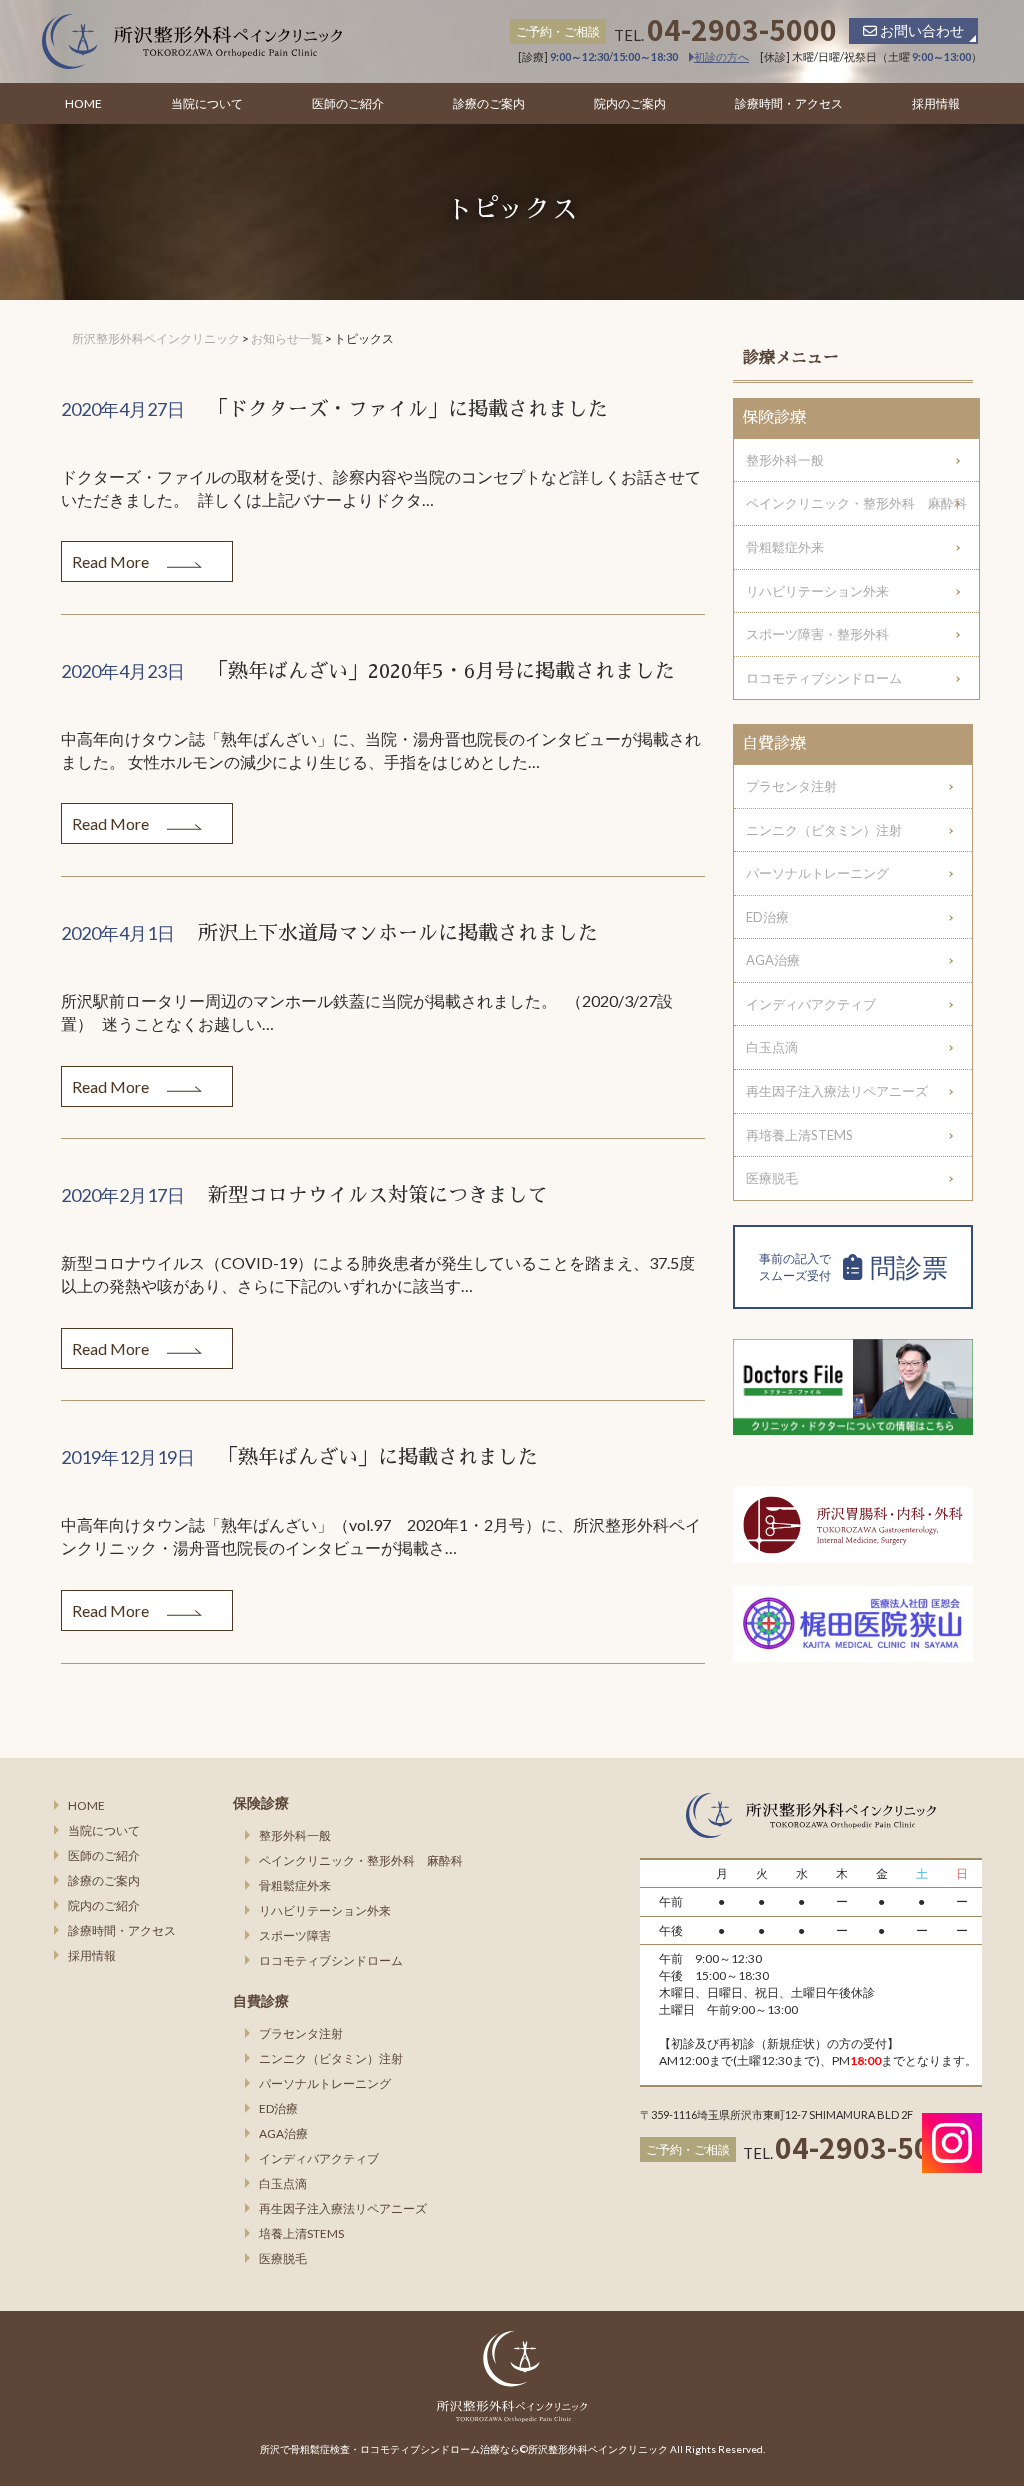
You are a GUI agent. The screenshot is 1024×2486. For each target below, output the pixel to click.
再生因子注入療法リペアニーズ (837, 1091)
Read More (112, 561)
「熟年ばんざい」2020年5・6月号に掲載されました (441, 671)
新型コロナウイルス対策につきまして (378, 1195)
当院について (207, 103)
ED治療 (767, 917)
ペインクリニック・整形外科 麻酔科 (856, 503)
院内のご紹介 (104, 1905)
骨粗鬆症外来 (785, 547)
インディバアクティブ (811, 1004)
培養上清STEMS (301, 2233)
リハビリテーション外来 (817, 591)
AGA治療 (773, 960)
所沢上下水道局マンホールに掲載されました (398, 933)
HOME (83, 103)
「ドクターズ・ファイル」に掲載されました (408, 409)
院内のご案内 (630, 103)
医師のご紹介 (348, 103)
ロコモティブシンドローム (824, 678)
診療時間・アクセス (789, 103)
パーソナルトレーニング (817, 873)
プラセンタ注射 (791, 786)
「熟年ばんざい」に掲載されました (378, 1457)
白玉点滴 (772, 1047)
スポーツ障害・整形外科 (817, 634)
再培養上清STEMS (799, 1135)
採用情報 (936, 103)
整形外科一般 (785, 460)
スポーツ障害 (295, 1935)
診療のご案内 (489, 103)
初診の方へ (721, 56)
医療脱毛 (772, 1178)
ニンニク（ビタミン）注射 (824, 830)
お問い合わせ (920, 30)
